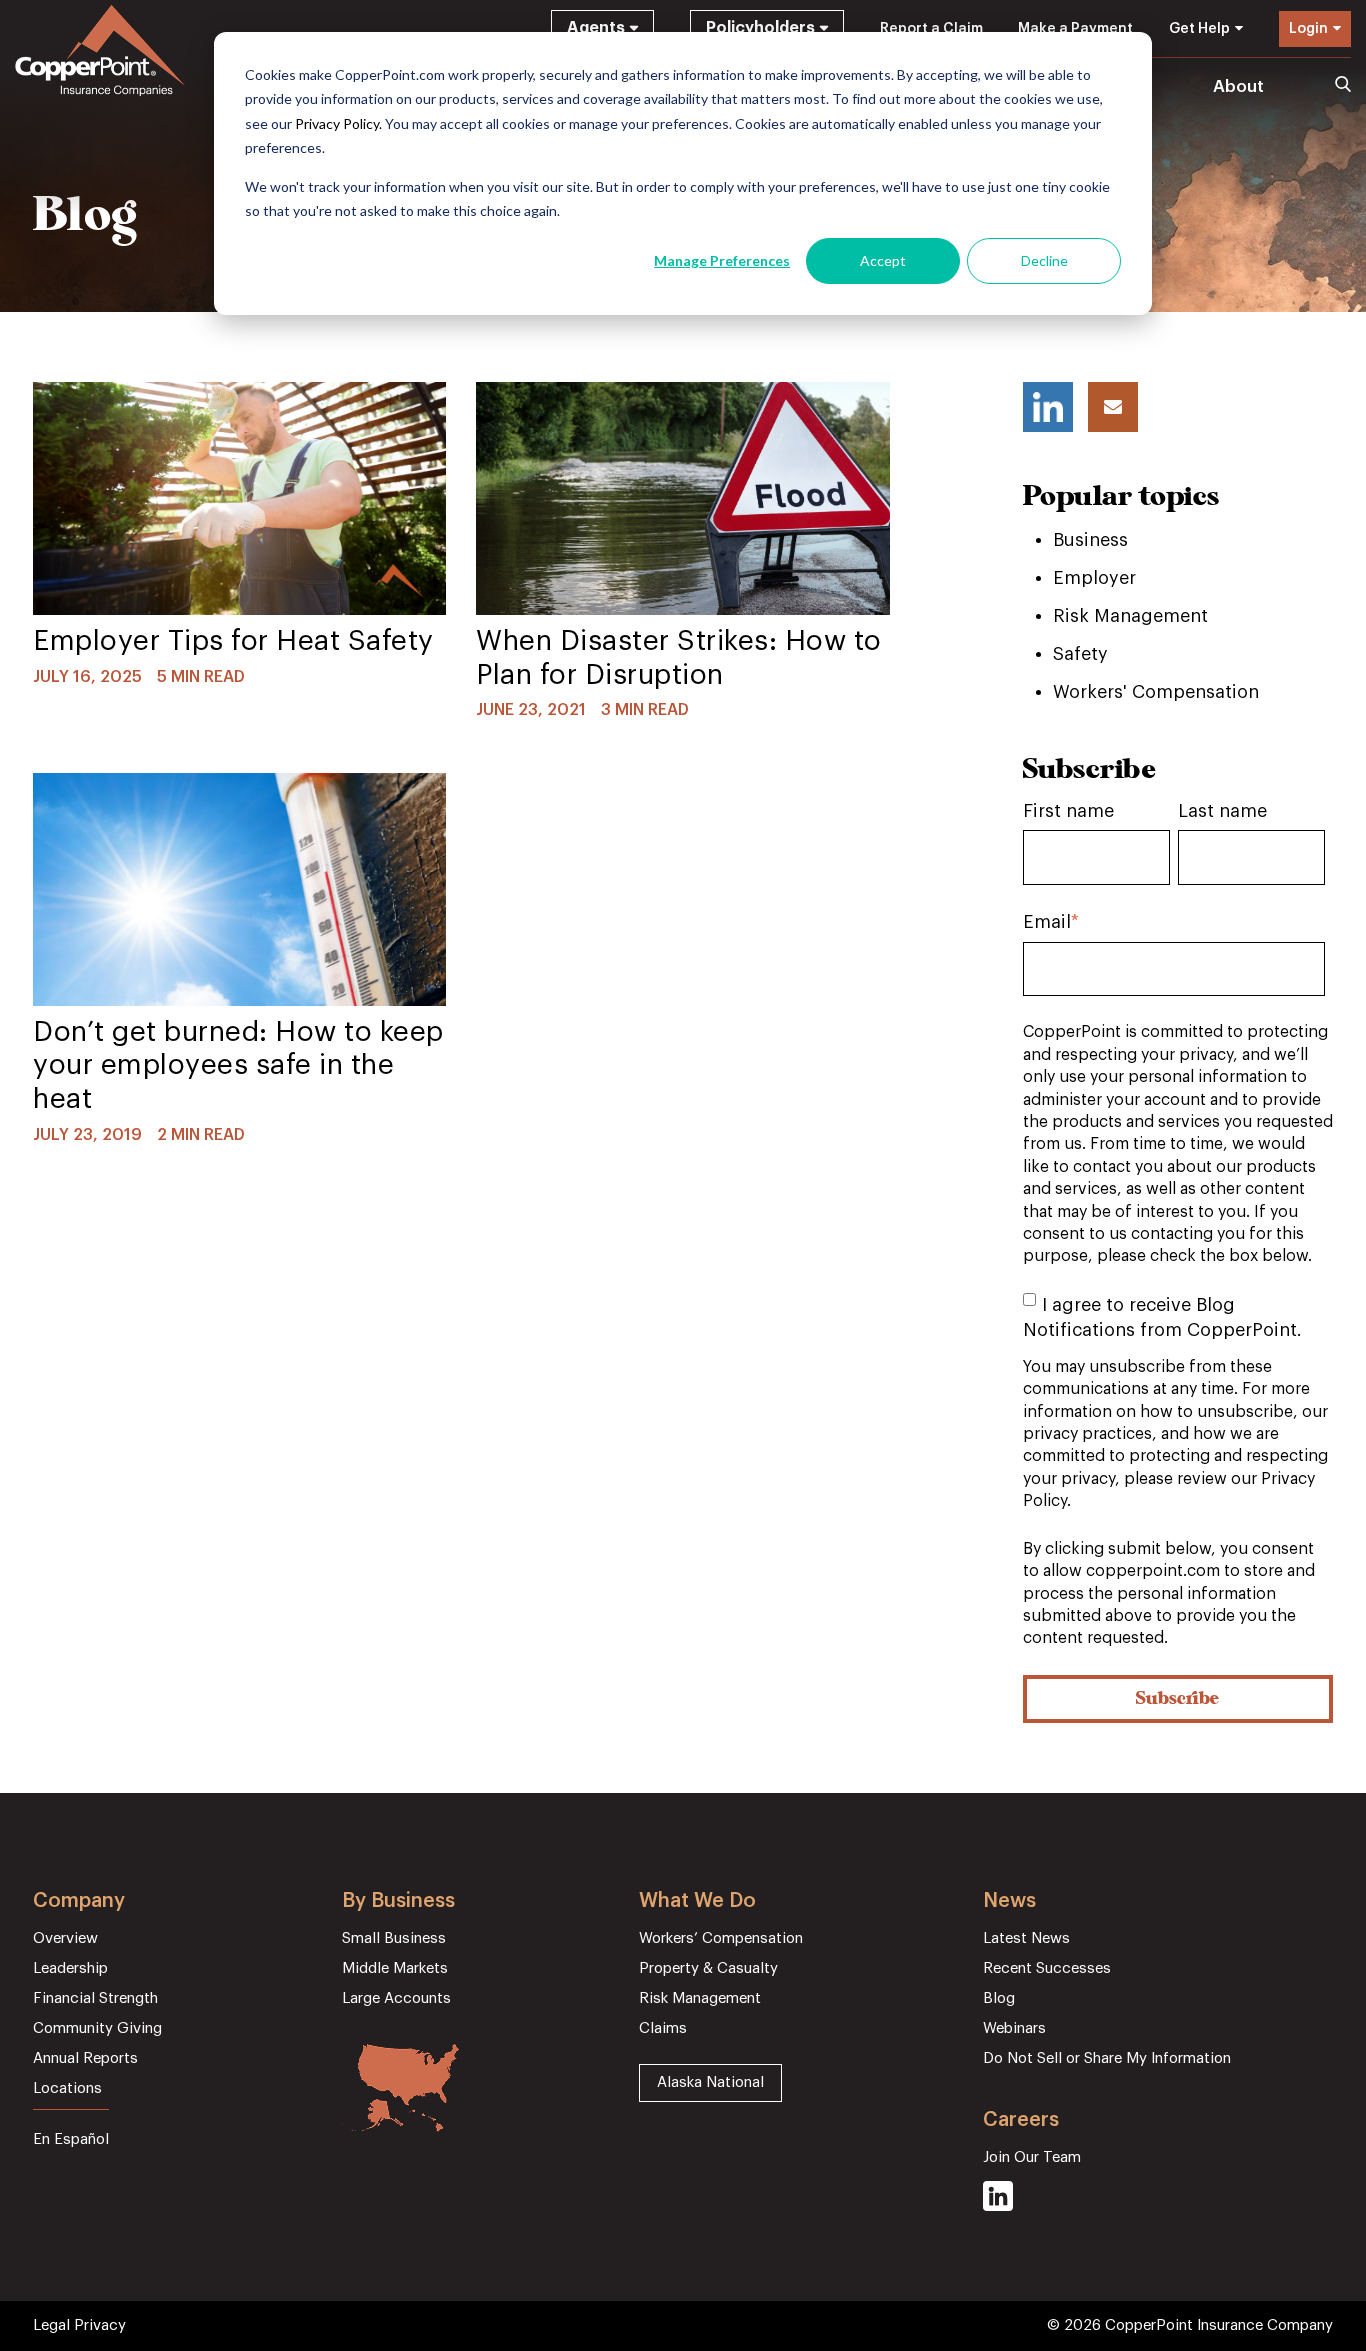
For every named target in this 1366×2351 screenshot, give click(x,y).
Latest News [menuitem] (1026, 1938)
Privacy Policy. (338, 123)
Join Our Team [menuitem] (1032, 2157)
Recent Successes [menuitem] (1047, 1968)
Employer (1094, 578)
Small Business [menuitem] (394, 1938)
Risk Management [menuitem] (700, 1998)
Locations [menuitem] (67, 2088)
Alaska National (710, 2082)
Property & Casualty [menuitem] (708, 1968)
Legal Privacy (79, 2325)
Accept (883, 260)
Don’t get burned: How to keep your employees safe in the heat (238, 1065)
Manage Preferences (722, 260)
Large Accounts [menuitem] (396, 1998)
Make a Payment (1075, 29)
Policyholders (760, 28)
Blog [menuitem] (999, 1998)
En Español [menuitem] (71, 2139)
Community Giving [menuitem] (97, 2028)
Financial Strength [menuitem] (95, 1998)
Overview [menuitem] (65, 1938)
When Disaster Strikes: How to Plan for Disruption (679, 658)
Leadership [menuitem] (70, 1968)
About (1238, 86)
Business (1090, 540)
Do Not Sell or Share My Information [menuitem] (1107, 2058)
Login (1308, 29)
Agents (596, 28)
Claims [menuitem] (663, 2028)
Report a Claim (931, 29)
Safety (1080, 654)
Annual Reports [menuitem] (85, 2058)
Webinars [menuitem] (1014, 2028)
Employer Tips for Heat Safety (233, 641)
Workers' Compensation (1156, 692)
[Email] (1113, 407)
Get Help (1199, 29)
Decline (1044, 260)
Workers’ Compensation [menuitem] (721, 1938)
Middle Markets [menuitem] (395, 1968)
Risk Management (1130, 616)
